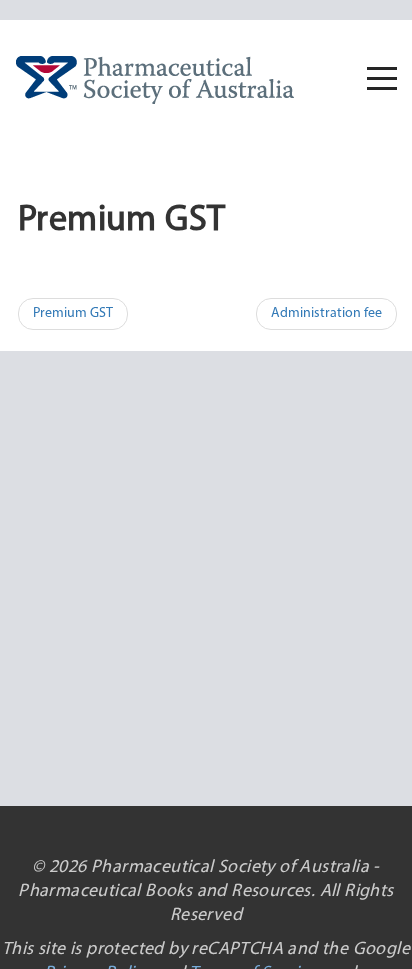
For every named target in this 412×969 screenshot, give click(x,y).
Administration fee (326, 313)
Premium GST (73, 313)
